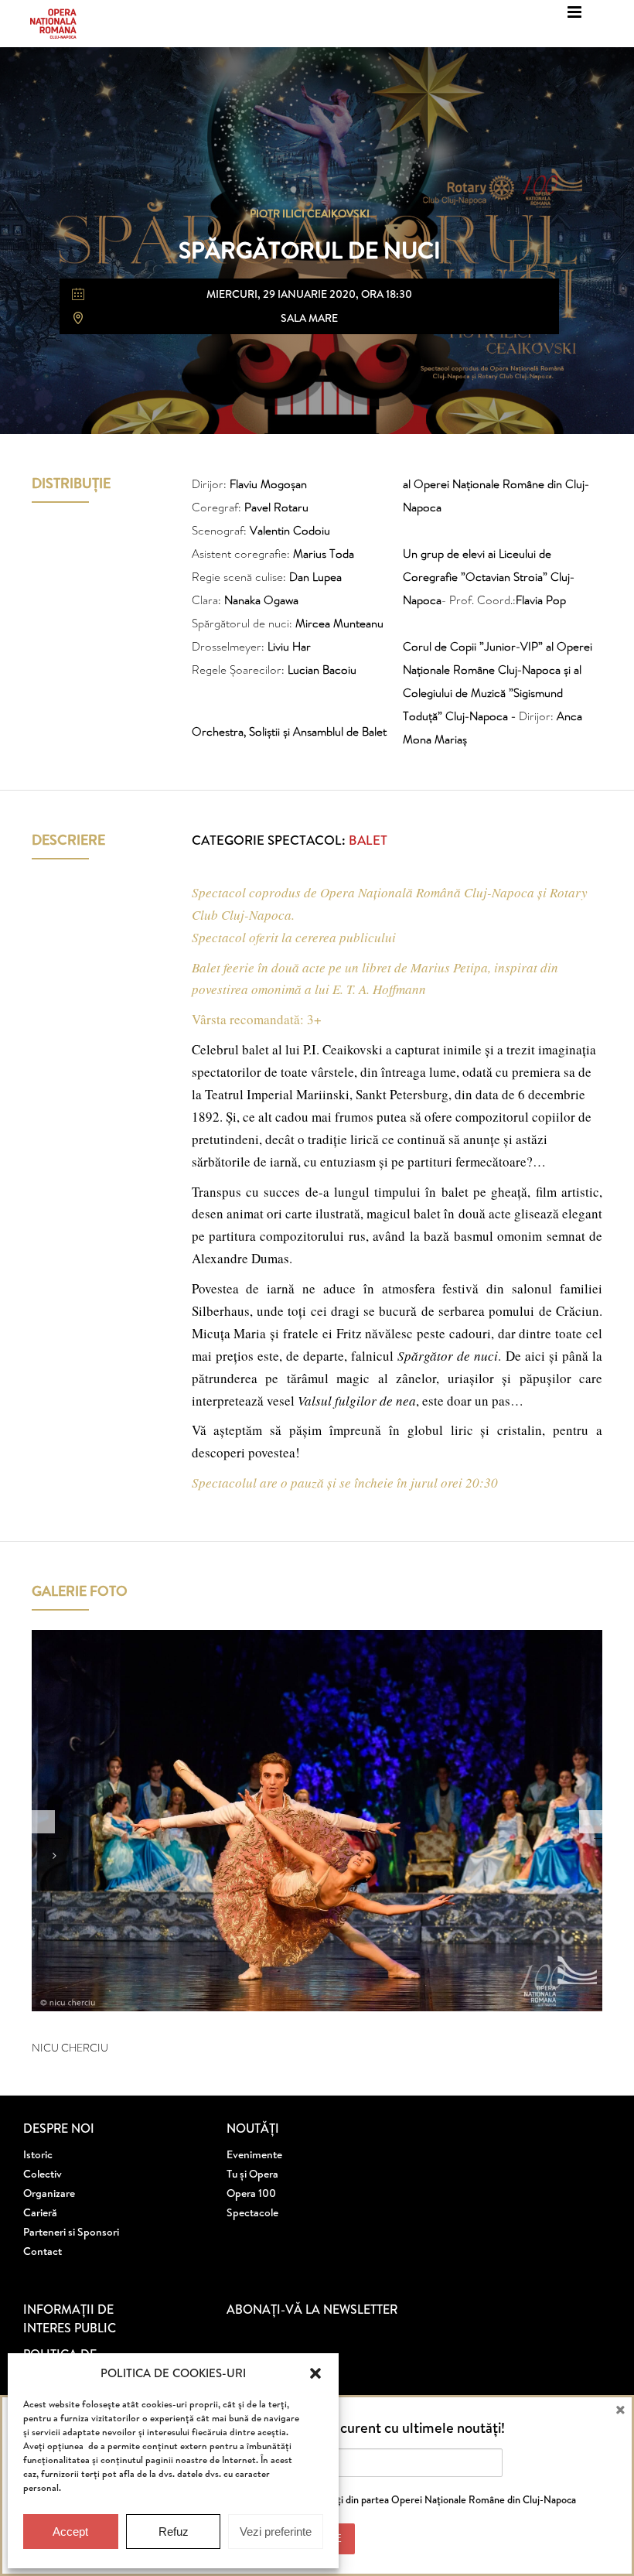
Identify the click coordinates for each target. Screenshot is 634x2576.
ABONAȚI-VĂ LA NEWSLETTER (312, 2309)
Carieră (40, 2212)
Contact (43, 2251)
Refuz (174, 2532)
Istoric (38, 2154)
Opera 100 (251, 2193)
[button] (315, 2373)
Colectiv (43, 2174)
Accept (70, 2532)
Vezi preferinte (276, 2532)
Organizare (49, 2193)
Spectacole (252, 2212)
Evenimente (254, 2154)
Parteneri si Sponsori (71, 2232)
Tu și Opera (252, 2174)
